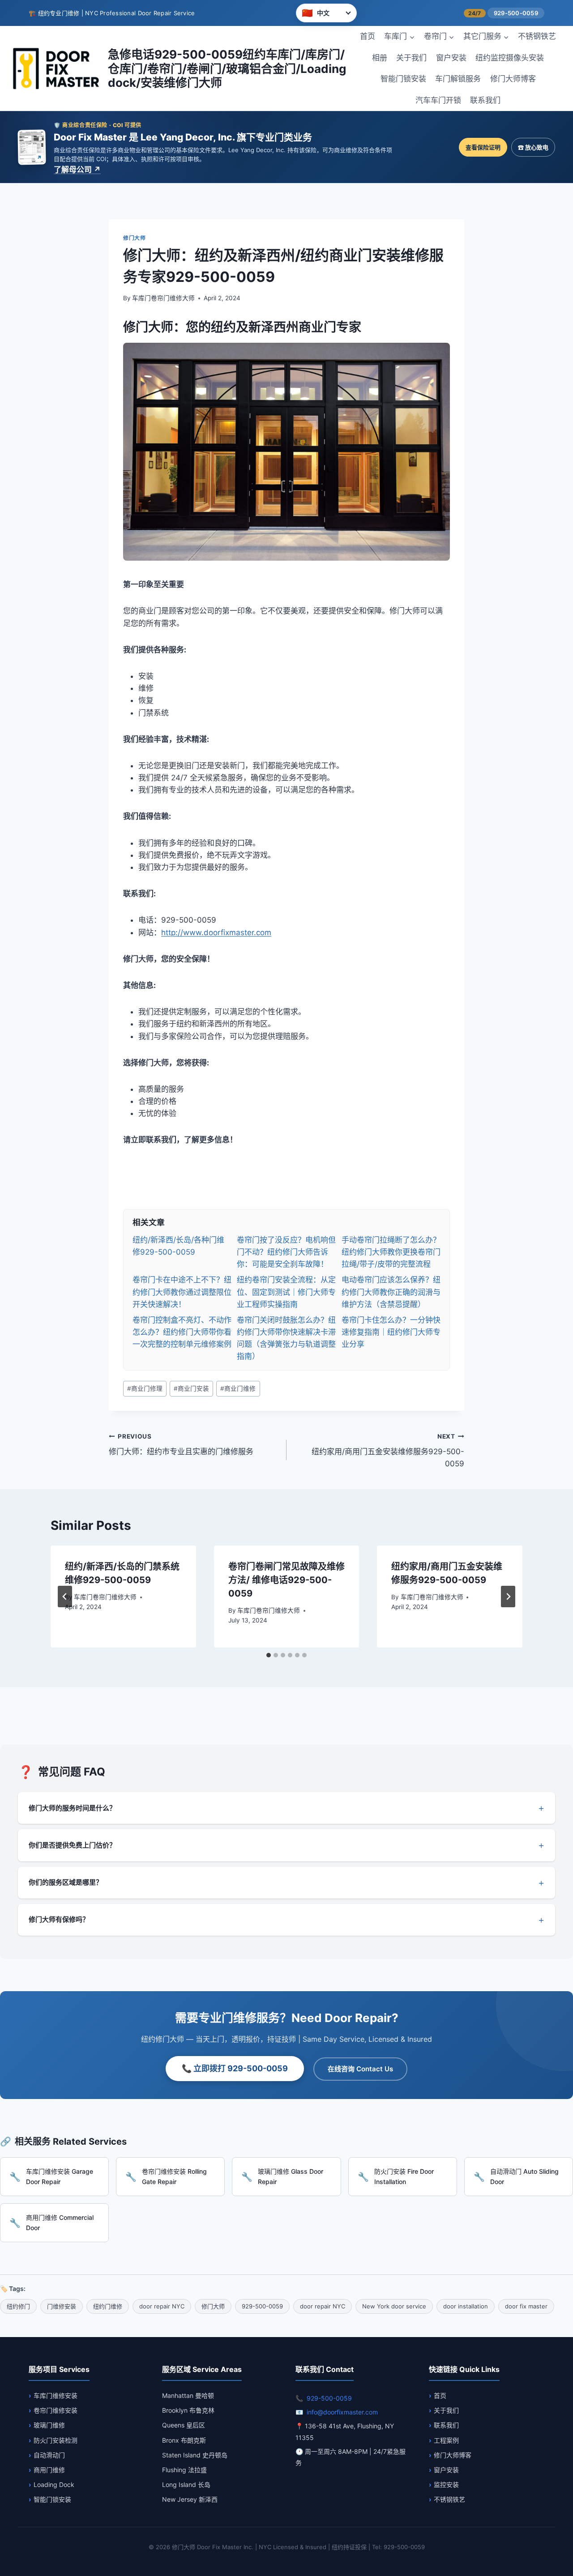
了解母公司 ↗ (77, 170)
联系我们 (485, 100)
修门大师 (134, 238)
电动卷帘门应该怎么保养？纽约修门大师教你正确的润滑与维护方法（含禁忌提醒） (391, 1292)
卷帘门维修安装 (56, 2410)
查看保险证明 (483, 147)
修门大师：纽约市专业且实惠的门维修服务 (181, 1445)
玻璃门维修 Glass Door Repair (291, 2176)
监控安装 (446, 2484)
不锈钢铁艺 (537, 36)
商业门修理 (145, 1388)
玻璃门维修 (49, 2425)
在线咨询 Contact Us (360, 2069)
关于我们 (411, 58)
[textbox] (286, 1189)
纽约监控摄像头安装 (510, 58)
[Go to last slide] (65, 1597)
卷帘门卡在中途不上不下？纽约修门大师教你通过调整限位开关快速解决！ (182, 1292)
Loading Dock (54, 2484)
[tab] (269, 1655)
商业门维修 (238, 1388)
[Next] (508, 1597)
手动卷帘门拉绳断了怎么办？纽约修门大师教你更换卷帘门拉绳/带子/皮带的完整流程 (391, 1252)
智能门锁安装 (403, 79)
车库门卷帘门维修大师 (163, 298)
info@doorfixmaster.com (342, 2412)
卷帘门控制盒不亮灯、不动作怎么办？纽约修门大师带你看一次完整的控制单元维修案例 (182, 1332)
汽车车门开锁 (438, 100)
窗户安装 (451, 58)
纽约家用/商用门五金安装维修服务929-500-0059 (388, 1451)
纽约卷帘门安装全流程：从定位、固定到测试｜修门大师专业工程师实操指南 (286, 1292)
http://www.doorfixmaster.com (216, 932)
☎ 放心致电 (533, 147)
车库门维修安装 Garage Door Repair (60, 2176)
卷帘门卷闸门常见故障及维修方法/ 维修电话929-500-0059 (286, 1580)
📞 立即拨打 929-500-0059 (235, 2068)
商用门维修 (49, 2470)
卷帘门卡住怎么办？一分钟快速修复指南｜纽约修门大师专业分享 (391, 1332)
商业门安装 (191, 1388)
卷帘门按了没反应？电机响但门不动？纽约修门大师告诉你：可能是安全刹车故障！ (286, 1252)
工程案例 (446, 2440)
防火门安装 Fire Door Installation (404, 2176)
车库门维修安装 (56, 2395)
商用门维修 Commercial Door (60, 2222)
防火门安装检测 (56, 2440)
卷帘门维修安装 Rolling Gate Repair (174, 2176)
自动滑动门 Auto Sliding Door (524, 2176)
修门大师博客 (513, 79)
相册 (380, 58)
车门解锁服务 (458, 79)
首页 (368, 36)
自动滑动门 (49, 2455)
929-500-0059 (516, 13)
